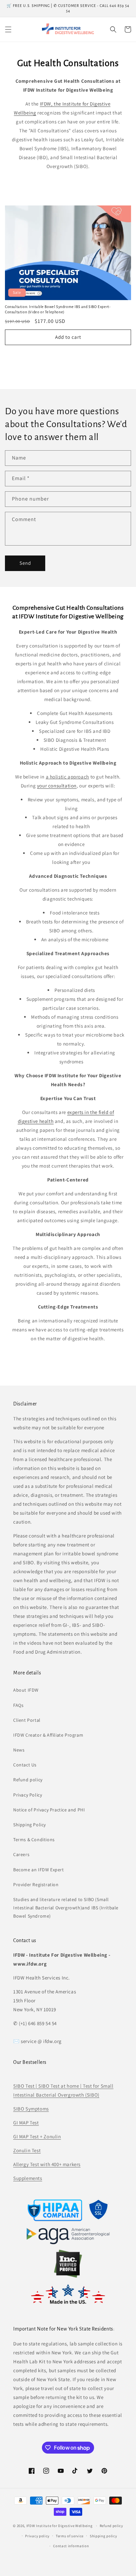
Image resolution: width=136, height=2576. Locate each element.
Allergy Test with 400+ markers (47, 2164)
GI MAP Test (26, 2123)
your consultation (57, 786)
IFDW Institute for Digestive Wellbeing (60, 2526)
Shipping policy (103, 2536)
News (19, 1750)
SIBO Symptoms (31, 2109)
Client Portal (27, 1720)
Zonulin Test (27, 2150)
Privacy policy (37, 2536)
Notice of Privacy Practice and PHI (49, 1810)
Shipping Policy (30, 1825)
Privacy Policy (28, 1795)
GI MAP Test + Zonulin (37, 2136)
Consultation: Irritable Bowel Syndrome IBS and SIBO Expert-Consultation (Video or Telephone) (58, 309)
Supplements (28, 2178)
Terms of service (70, 2536)
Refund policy (28, 1780)
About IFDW (26, 1690)
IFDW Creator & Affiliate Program (48, 1735)
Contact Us (25, 1765)
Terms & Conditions (34, 1840)
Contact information (71, 2546)
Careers (21, 1854)
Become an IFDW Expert (39, 1870)
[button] (8, 29)
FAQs (18, 1705)
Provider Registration (36, 1885)
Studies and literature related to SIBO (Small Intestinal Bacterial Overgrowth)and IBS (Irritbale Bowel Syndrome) (66, 1908)
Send (25, 563)
